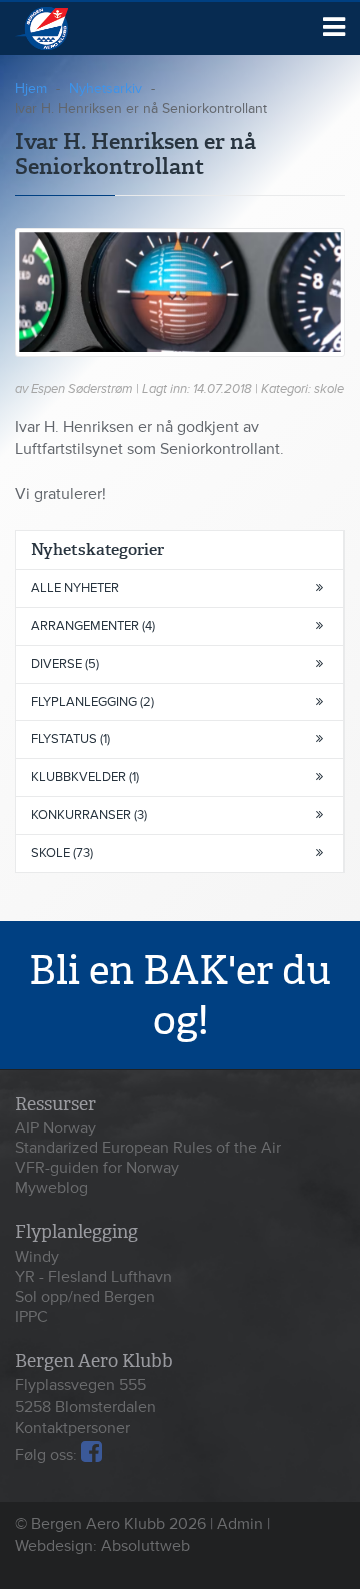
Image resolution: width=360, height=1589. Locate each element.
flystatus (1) (70, 739)
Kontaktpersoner (72, 1428)
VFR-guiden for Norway (97, 1168)
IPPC (31, 1317)
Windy (37, 1257)
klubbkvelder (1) (85, 777)
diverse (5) (65, 664)
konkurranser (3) (89, 815)
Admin (240, 1524)
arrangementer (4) (93, 626)
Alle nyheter (75, 588)
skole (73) (62, 853)
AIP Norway (55, 1128)
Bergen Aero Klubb (67, 28)
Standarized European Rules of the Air (148, 1148)
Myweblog (51, 1188)
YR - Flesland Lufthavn (93, 1277)
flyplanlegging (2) (92, 702)
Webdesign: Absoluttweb (102, 1546)
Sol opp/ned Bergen (85, 1297)
